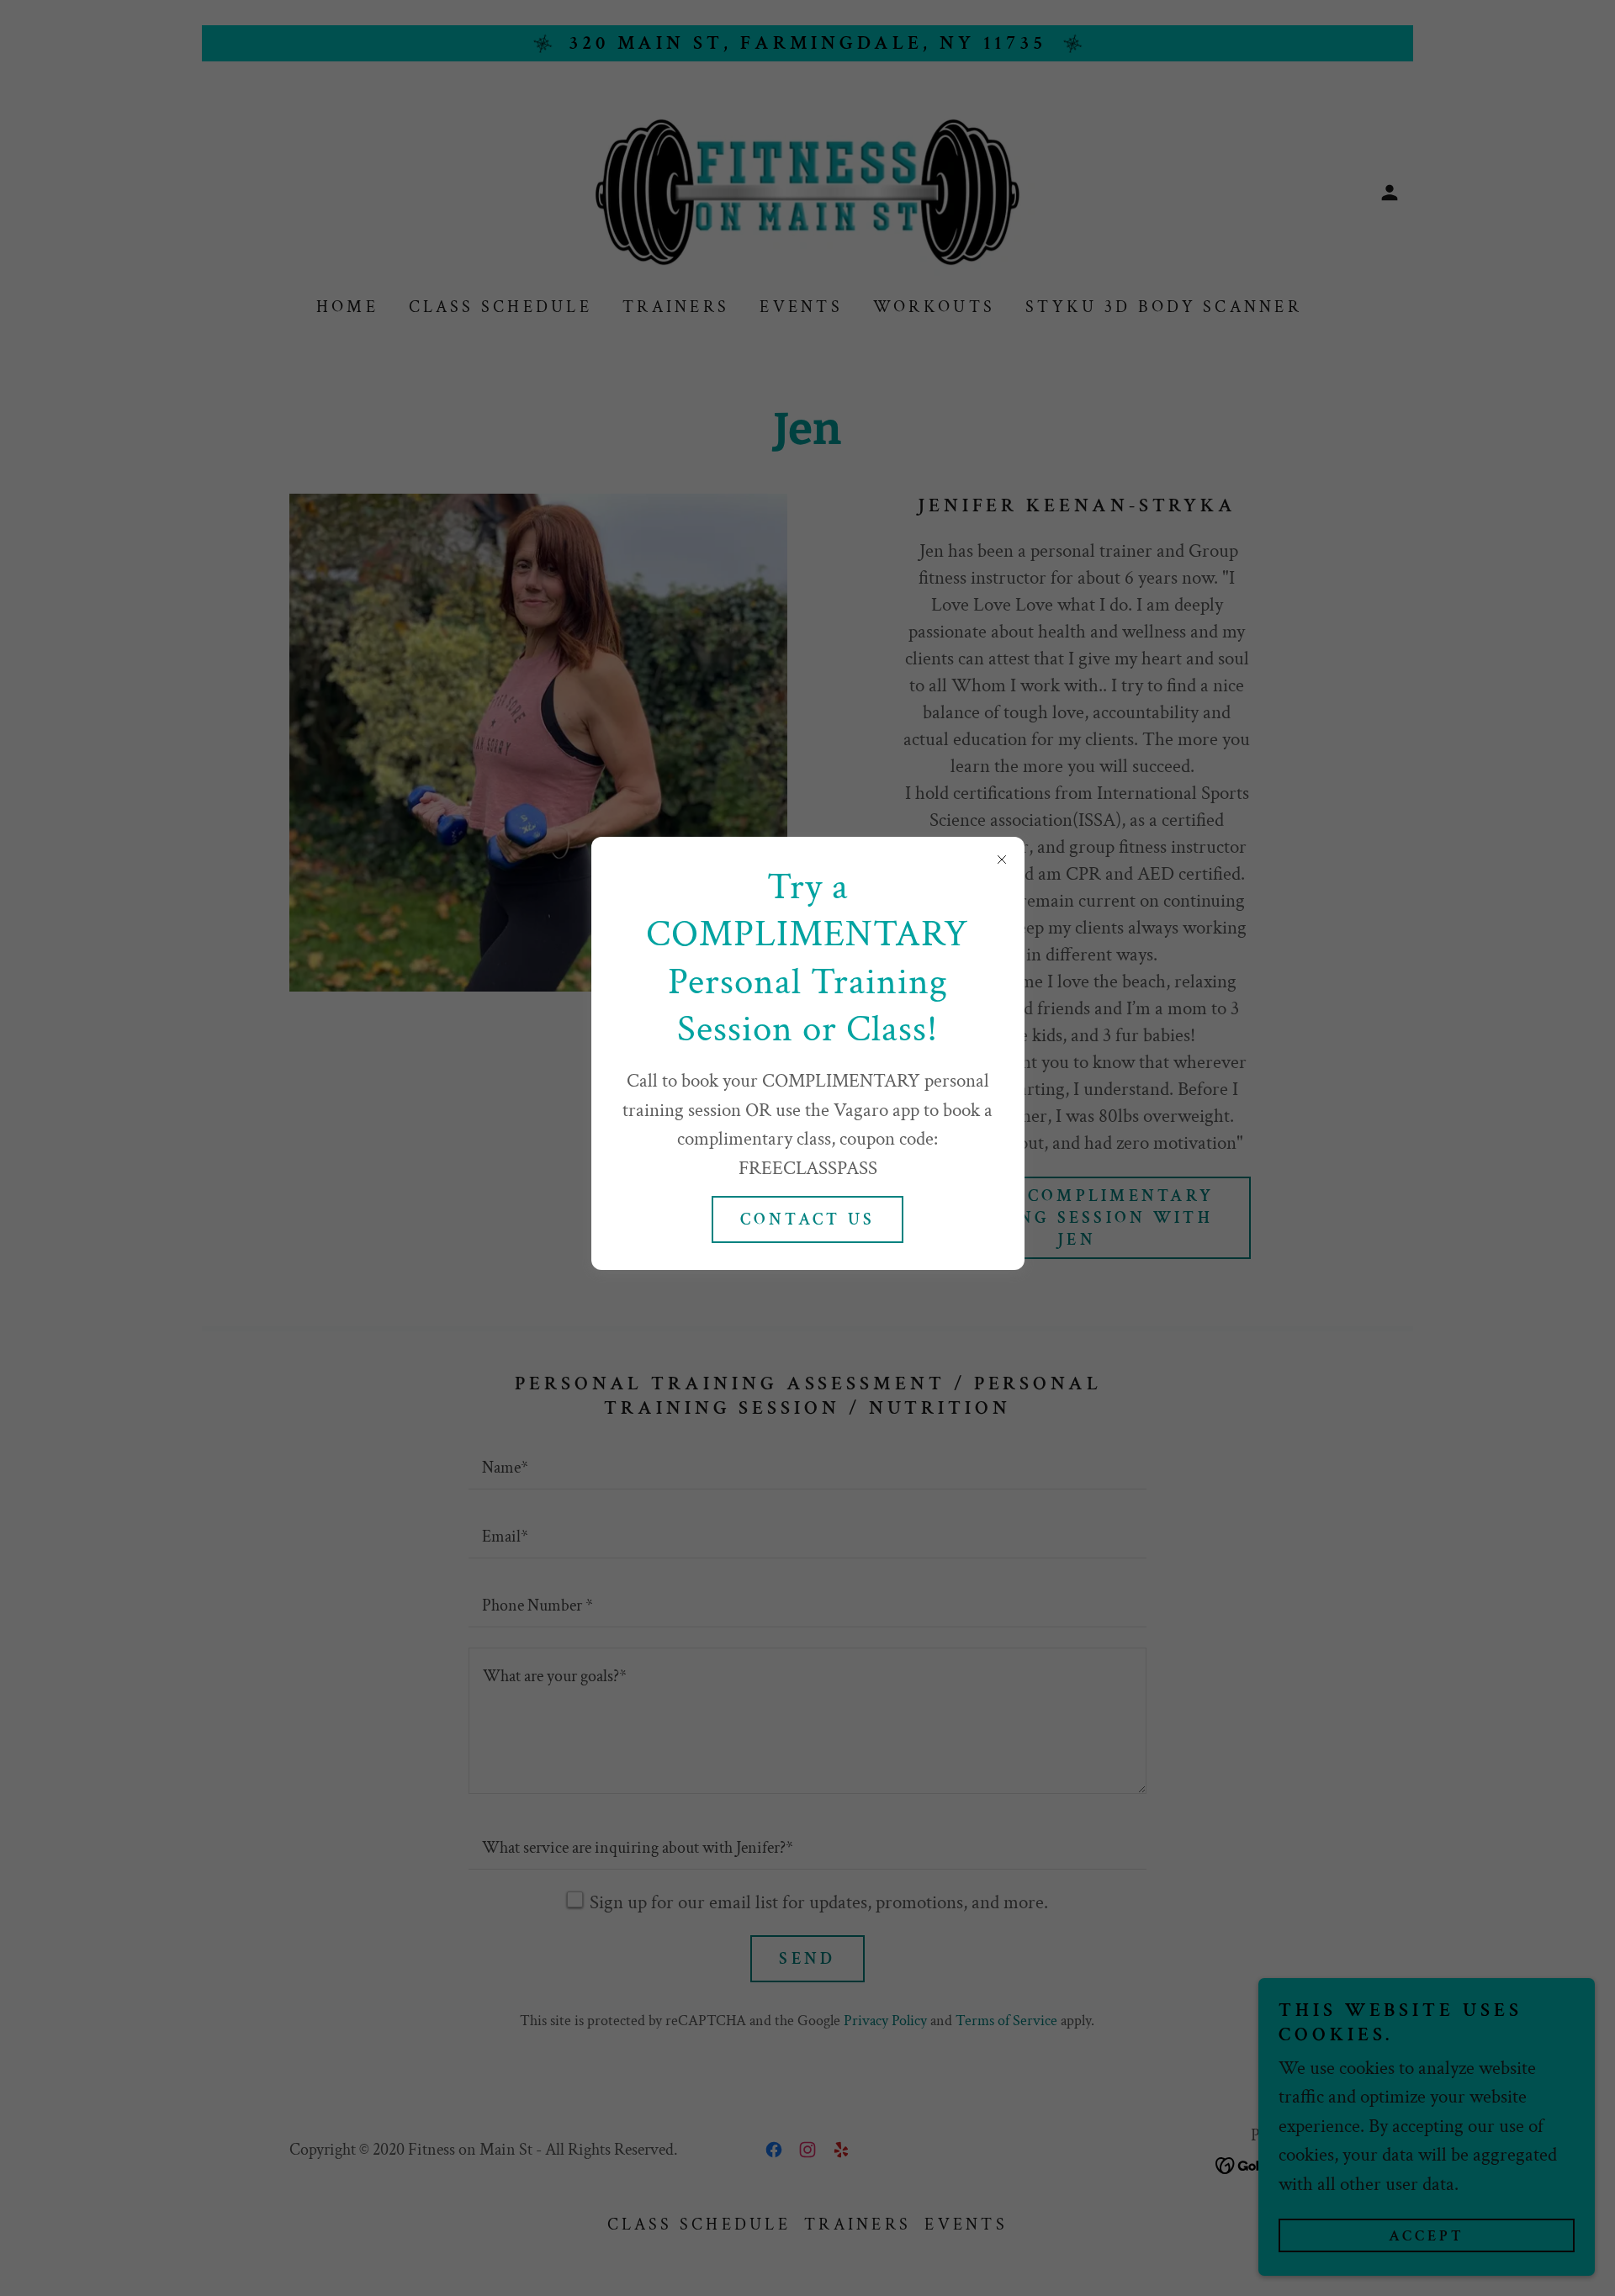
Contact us (808, 1219)
